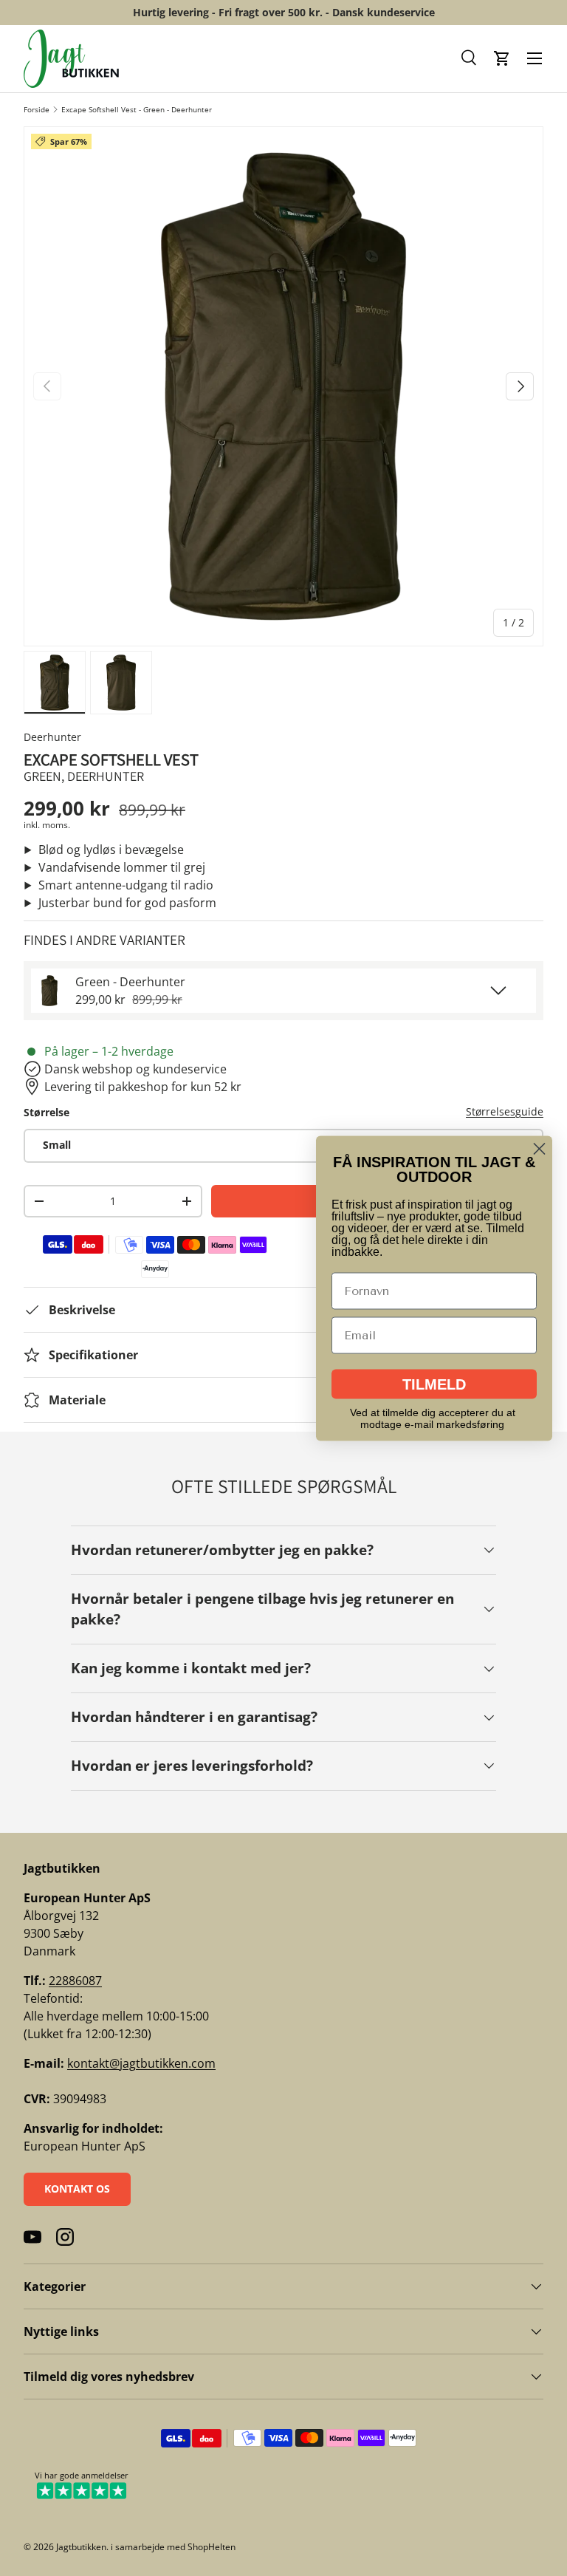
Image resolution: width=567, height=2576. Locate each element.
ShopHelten (212, 2547)
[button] (470, 58)
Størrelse (47, 1112)
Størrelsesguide (505, 1111)
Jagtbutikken (81, 2547)
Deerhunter (52, 737)
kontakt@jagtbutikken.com (141, 2063)
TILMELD (434, 1384)
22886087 (75, 1981)
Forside (37, 109)
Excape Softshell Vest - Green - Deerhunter (137, 109)
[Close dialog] (539, 1148)
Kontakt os (77, 2189)
